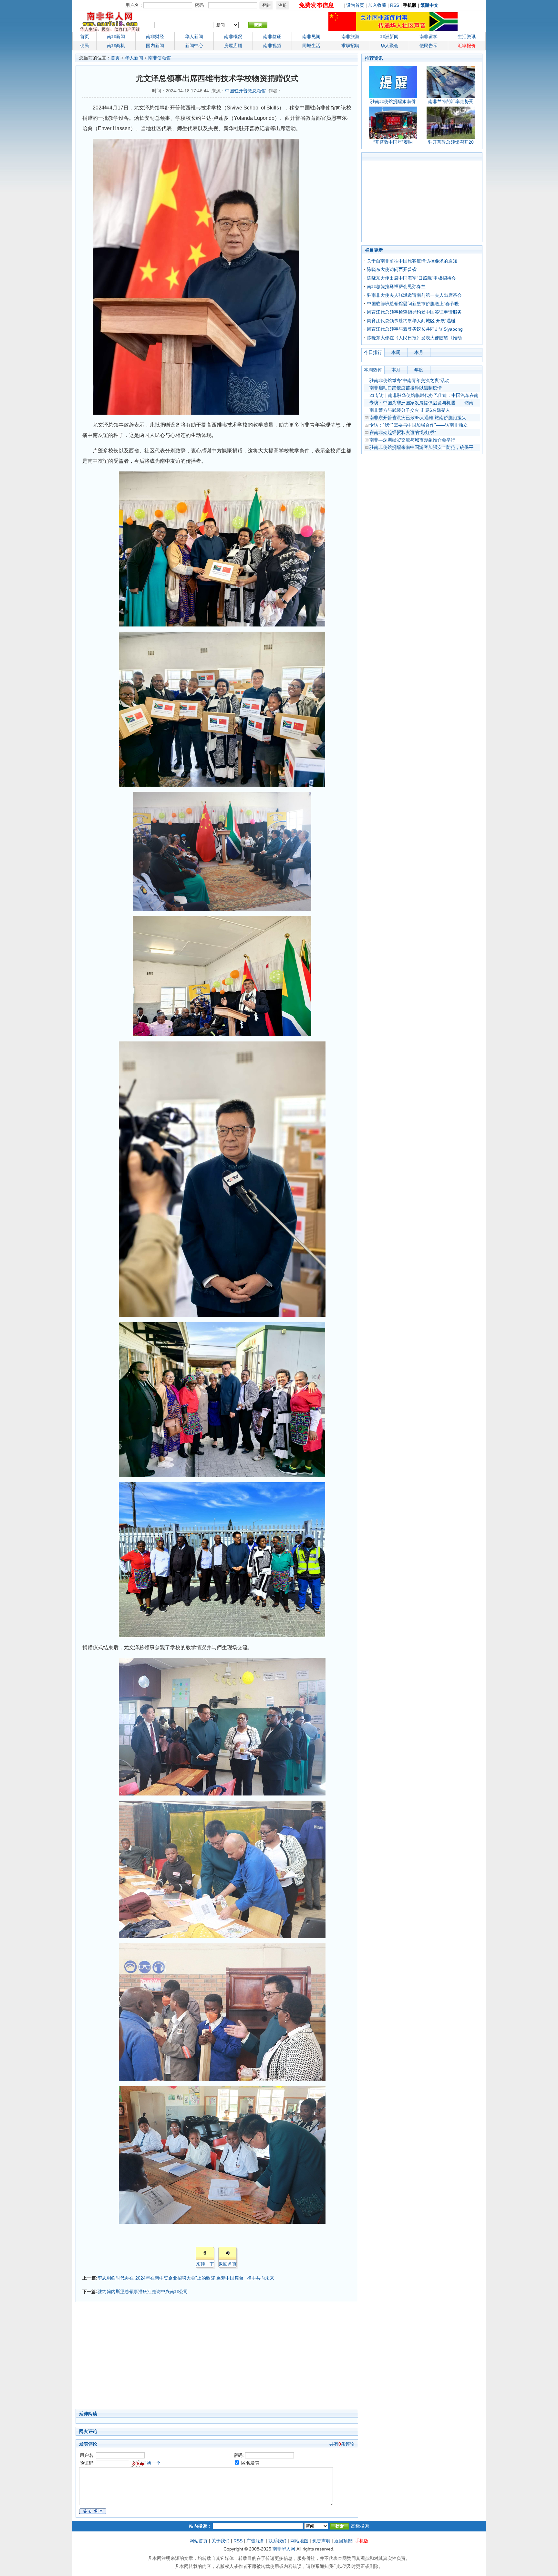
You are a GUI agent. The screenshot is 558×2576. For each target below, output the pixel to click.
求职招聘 (350, 46)
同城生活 (311, 46)
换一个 (154, 2463)
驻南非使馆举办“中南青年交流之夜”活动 (409, 380)
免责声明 (321, 2541)
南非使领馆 (160, 58)
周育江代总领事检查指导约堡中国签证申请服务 (414, 312)
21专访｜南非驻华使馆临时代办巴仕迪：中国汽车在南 (424, 395)
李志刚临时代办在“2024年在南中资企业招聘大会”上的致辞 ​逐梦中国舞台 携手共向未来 (186, 2278)
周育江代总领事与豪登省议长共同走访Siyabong (415, 329)
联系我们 (277, 2541)
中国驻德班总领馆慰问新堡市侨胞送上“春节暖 (413, 304)
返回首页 (228, 2264)
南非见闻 (311, 36)
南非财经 (155, 36)
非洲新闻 (389, 36)
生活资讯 (467, 36)
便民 (85, 46)
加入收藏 (377, 5)
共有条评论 (342, 2444)
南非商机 (116, 46)
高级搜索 (360, 2526)
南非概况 (233, 36)
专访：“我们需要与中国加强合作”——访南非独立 (418, 425)
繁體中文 (429, 5)
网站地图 (299, 2541)
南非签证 (272, 36)
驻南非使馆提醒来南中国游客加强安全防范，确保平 (421, 447)
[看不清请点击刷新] (138, 2463)
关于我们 (221, 2541)
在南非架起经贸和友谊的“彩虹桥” (403, 432)
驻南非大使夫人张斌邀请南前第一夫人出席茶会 (414, 295)
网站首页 (199, 2541)
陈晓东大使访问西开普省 (392, 269)
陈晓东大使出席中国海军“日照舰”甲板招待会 (411, 278)
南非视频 (272, 46)
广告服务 (255, 2541)
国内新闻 (155, 46)
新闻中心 (194, 46)
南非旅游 (350, 36)
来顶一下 (205, 2264)
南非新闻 (116, 36)
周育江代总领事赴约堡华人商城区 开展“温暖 (411, 321)
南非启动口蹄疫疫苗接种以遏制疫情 (406, 388)
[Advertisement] (185, 2357)
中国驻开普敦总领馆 (245, 91)
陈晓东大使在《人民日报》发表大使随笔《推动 (414, 338)
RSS (395, 5)
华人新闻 (134, 58)
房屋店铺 (233, 46)
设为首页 (355, 5)
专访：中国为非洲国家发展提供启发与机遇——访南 (421, 403)
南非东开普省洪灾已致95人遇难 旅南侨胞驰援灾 (418, 418)
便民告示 (429, 46)
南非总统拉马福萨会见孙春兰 (396, 286)
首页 (85, 36)
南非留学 (429, 36)
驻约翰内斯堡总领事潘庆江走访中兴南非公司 (143, 2292)
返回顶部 (343, 2541)
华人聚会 (389, 46)
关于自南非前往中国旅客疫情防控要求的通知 (412, 261)
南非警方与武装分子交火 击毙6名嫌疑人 (410, 410)
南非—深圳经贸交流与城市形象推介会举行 (412, 440)
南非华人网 (284, 2549)
